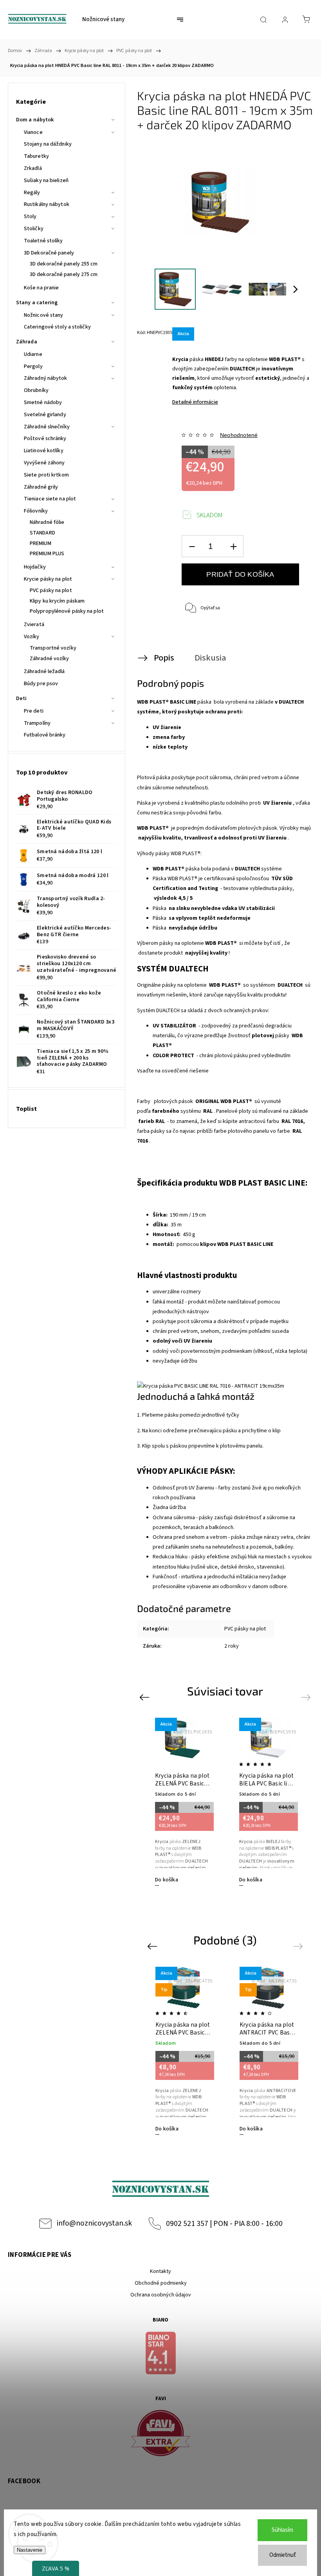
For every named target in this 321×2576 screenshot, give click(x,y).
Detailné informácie (195, 402)
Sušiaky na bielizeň (46, 181)
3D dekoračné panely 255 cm (64, 264)
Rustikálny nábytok (47, 204)
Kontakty (160, 2271)
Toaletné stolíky (43, 241)
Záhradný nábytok (46, 378)
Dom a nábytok (35, 120)
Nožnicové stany (44, 315)
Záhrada (27, 342)
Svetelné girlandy (45, 415)
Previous (145, 1697)
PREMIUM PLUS (47, 554)
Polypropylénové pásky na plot (67, 611)
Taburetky (36, 156)
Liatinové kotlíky (44, 451)
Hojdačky (35, 567)
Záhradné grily (41, 487)
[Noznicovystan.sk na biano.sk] (160, 2354)
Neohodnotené (239, 435)
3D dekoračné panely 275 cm (64, 274)
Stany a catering (37, 303)
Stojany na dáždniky (48, 144)
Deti (21, 699)
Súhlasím (282, 2530)
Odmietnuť (283, 2555)
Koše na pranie (41, 288)
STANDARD (42, 533)
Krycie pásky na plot (48, 579)
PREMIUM (41, 543)
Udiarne (33, 354)
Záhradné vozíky (50, 659)
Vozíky (32, 637)
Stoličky (34, 229)
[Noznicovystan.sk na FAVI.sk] (160, 2434)
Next (307, 1697)
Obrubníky (36, 390)
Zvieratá (34, 625)
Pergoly (33, 366)
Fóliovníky (36, 511)
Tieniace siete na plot (50, 499)
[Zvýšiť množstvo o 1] (233, 546)
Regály (32, 193)
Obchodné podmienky (161, 2283)
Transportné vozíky (53, 648)
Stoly (30, 217)
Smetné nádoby (43, 403)
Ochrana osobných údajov (161, 2295)
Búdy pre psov (41, 684)
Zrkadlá (33, 168)
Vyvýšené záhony (44, 463)
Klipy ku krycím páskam (57, 601)
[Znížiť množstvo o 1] (192, 546)
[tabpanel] (183, 1802)
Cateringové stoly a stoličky (57, 327)
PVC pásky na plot (51, 590)
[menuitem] (103, 20)
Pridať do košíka (240, 574)
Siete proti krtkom (46, 475)
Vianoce (33, 132)
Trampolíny (37, 723)
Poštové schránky (45, 439)
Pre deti (34, 711)
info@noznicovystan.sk (94, 2223)
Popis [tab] (164, 658)
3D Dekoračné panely (49, 253)
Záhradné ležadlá (44, 672)
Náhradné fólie (47, 522)
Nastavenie (30, 2550)
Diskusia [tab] (210, 658)
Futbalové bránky (45, 735)
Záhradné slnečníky (47, 427)
